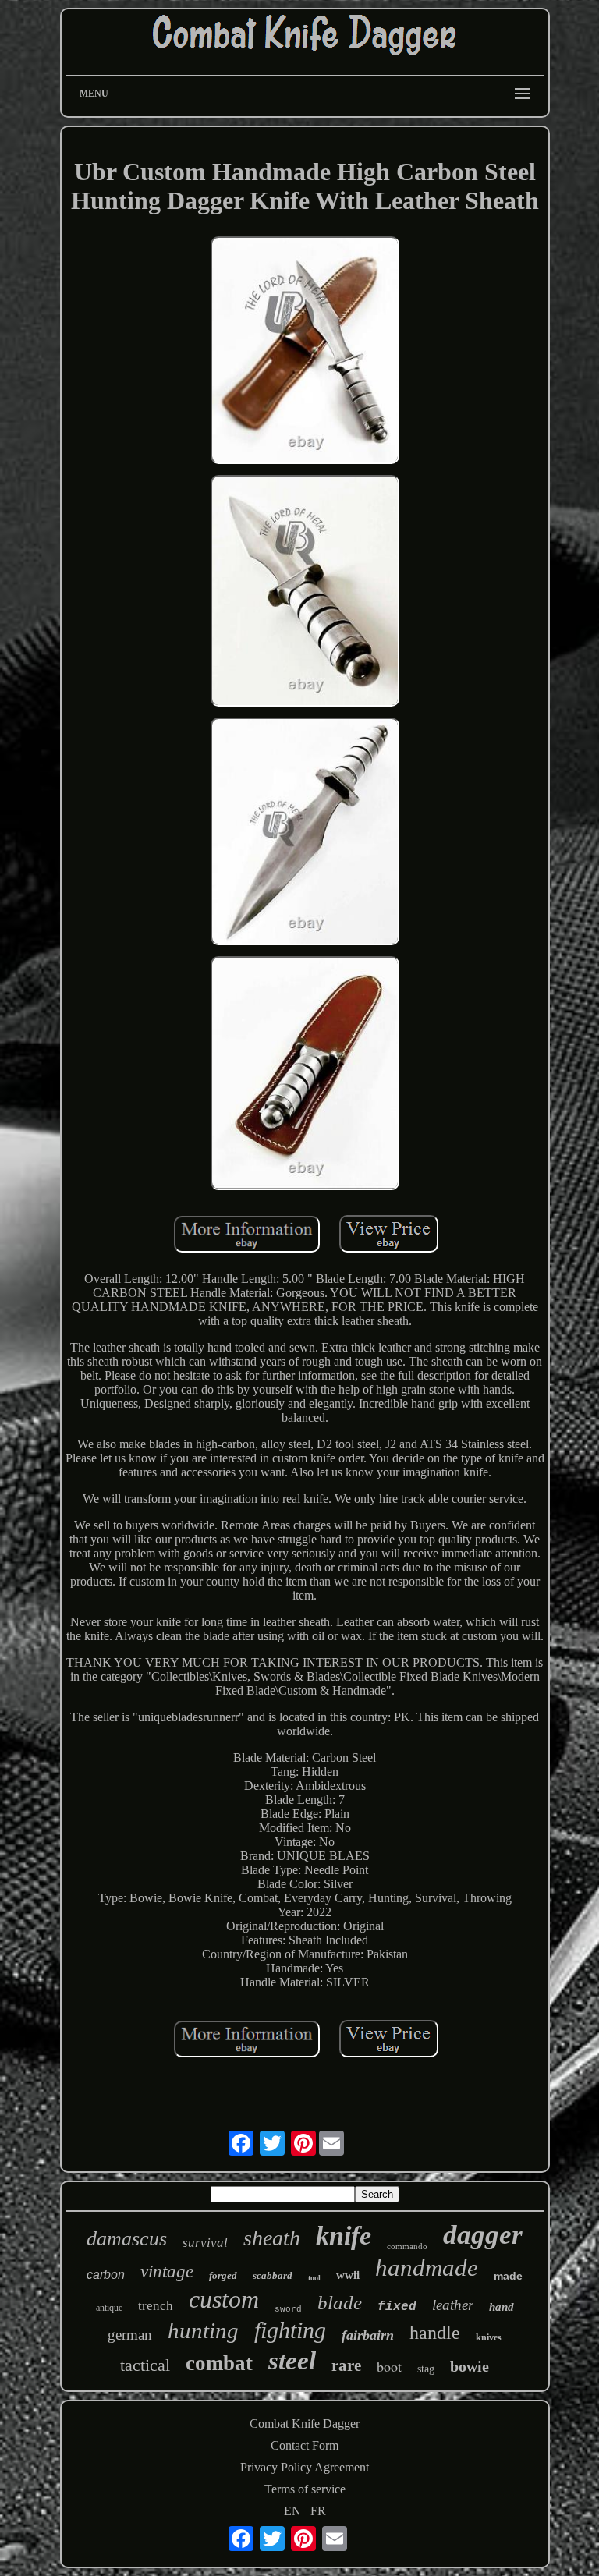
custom (224, 2299)
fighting (290, 2330)
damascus (127, 2239)
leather (453, 2305)
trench (156, 2306)
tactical (145, 2365)
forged (223, 2275)
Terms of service (305, 2489)
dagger (483, 2235)
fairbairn (368, 2335)
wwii (348, 2275)
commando (407, 2246)
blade (340, 2303)
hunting (203, 2330)
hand (502, 2307)
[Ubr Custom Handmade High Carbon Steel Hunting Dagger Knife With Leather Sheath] (305, 352)
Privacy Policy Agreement (305, 2467)
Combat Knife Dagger (305, 2424)
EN (292, 2511)
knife (344, 2236)
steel (292, 2361)
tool (314, 2278)
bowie (470, 2366)
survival (205, 2243)
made (508, 2276)
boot (389, 2366)
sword (288, 2309)
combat (219, 2363)
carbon (106, 2275)
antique (109, 2308)
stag (426, 2369)
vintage (167, 2271)
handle (435, 2333)
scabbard (273, 2275)
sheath (272, 2238)
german (130, 2335)
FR (318, 2511)
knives (489, 2337)
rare (346, 2365)
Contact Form (305, 2445)
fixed (397, 2307)
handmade (427, 2268)
